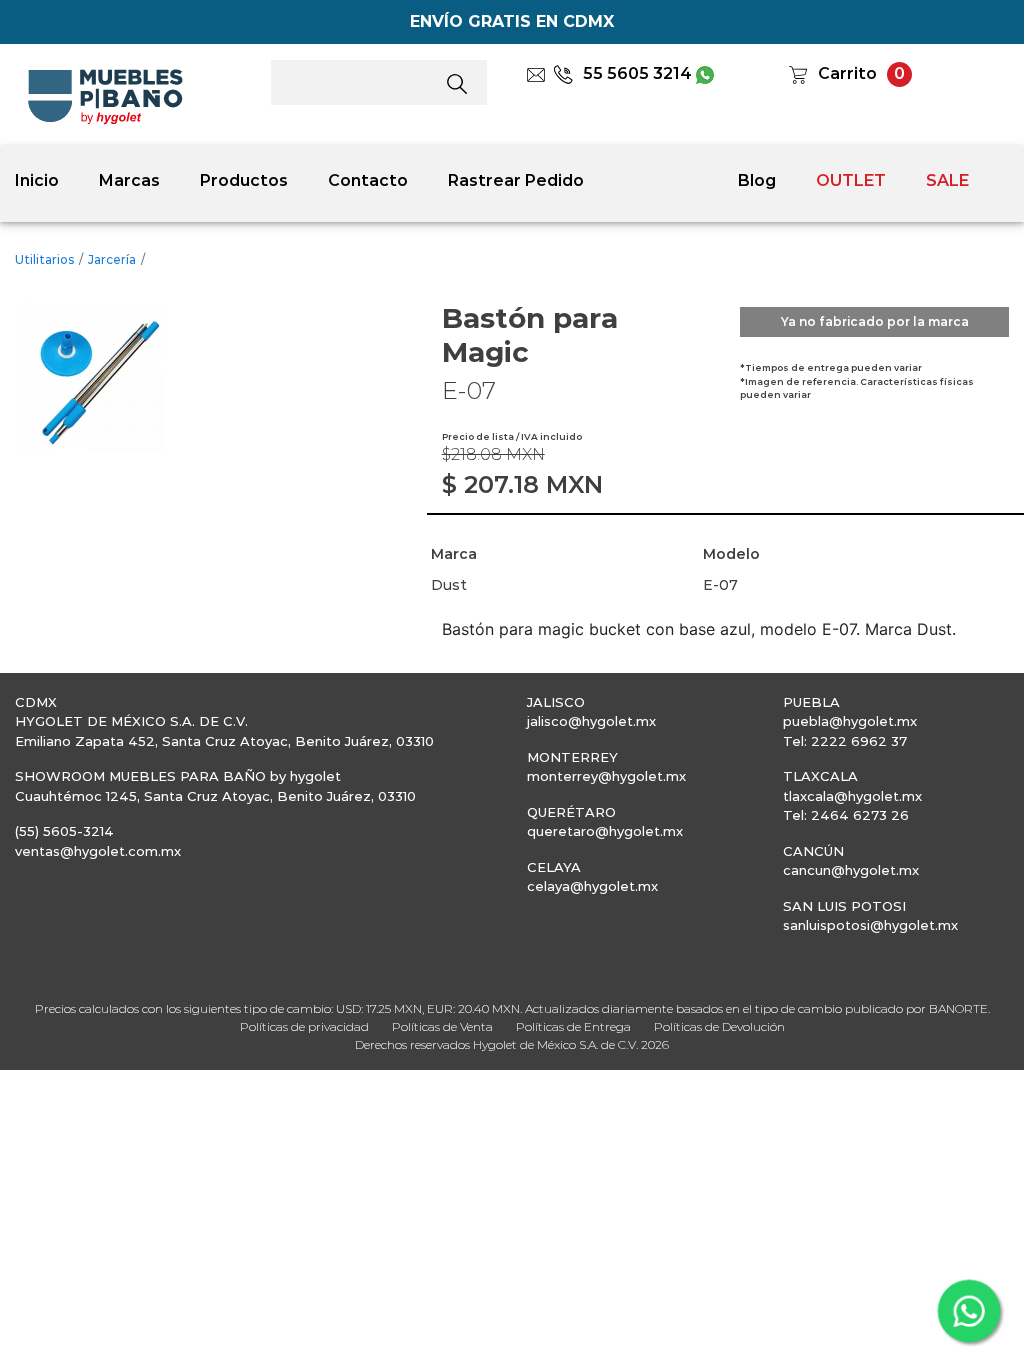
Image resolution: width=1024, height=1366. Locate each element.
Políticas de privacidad (304, 1026)
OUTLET (851, 180)
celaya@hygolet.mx (592, 886)
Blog (757, 180)
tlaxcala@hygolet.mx (852, 796)
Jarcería (112, 259)
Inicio (37, 180)
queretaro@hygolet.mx (605, 831)
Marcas (129, 180)
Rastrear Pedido (516, 180)
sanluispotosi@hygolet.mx (870, 925)
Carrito (847, 73)
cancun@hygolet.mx (851, 870)
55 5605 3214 (637, 73)
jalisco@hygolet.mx (591, 721)
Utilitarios (44, 259)
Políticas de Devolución (719, 1026)
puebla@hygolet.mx (850, 721)
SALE (947, 180)
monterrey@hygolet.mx (606, 776)
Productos (244, 180)
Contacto (368, 180)
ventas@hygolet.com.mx (98, 851)
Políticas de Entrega (573, 1026)
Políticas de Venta (442, 1026)
